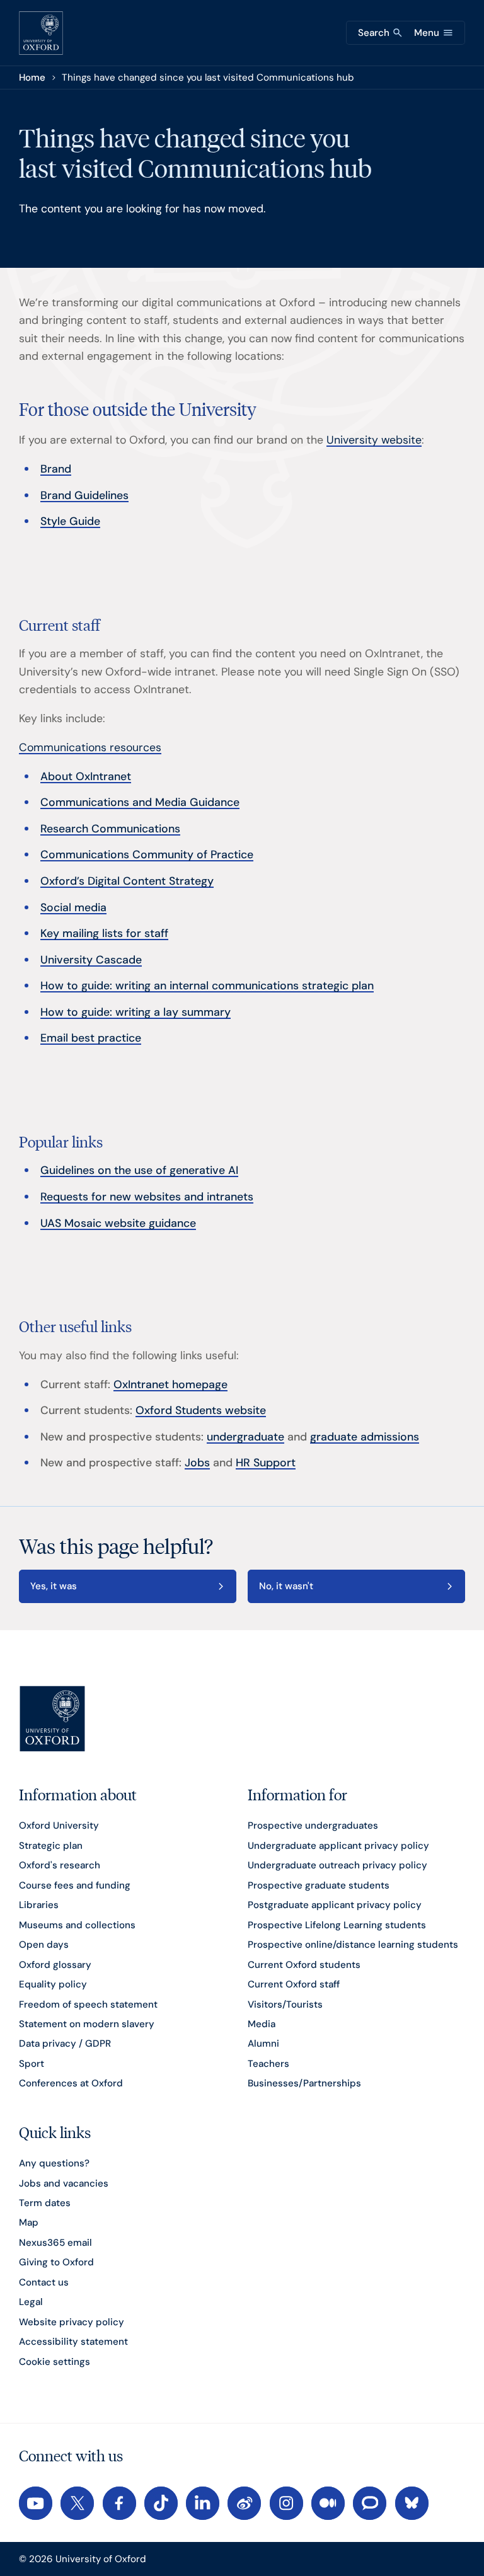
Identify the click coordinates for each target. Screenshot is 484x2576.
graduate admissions (365, 1436)
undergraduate (245, 1436)
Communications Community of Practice (147, 854)
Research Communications (110, 828)
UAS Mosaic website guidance (118, 1223)
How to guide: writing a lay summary (135, 1012)
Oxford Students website (201, 1410)
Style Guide (70, 521)
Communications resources (90, 747)
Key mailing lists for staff (104, 933)
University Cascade (91, 959)
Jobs (197, 1462)
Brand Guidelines (84, 495)
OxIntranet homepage (170, 1384)
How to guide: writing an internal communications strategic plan (207, 985)
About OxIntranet (86, 776)
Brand (56, 469)
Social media (73, 907)
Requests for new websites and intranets (147, 1196)
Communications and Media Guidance (140, 802)
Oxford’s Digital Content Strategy (127, 881)
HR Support (266, 1462)
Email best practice (91, 1038)
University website (374, 440)
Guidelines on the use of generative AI (139, 1170)
